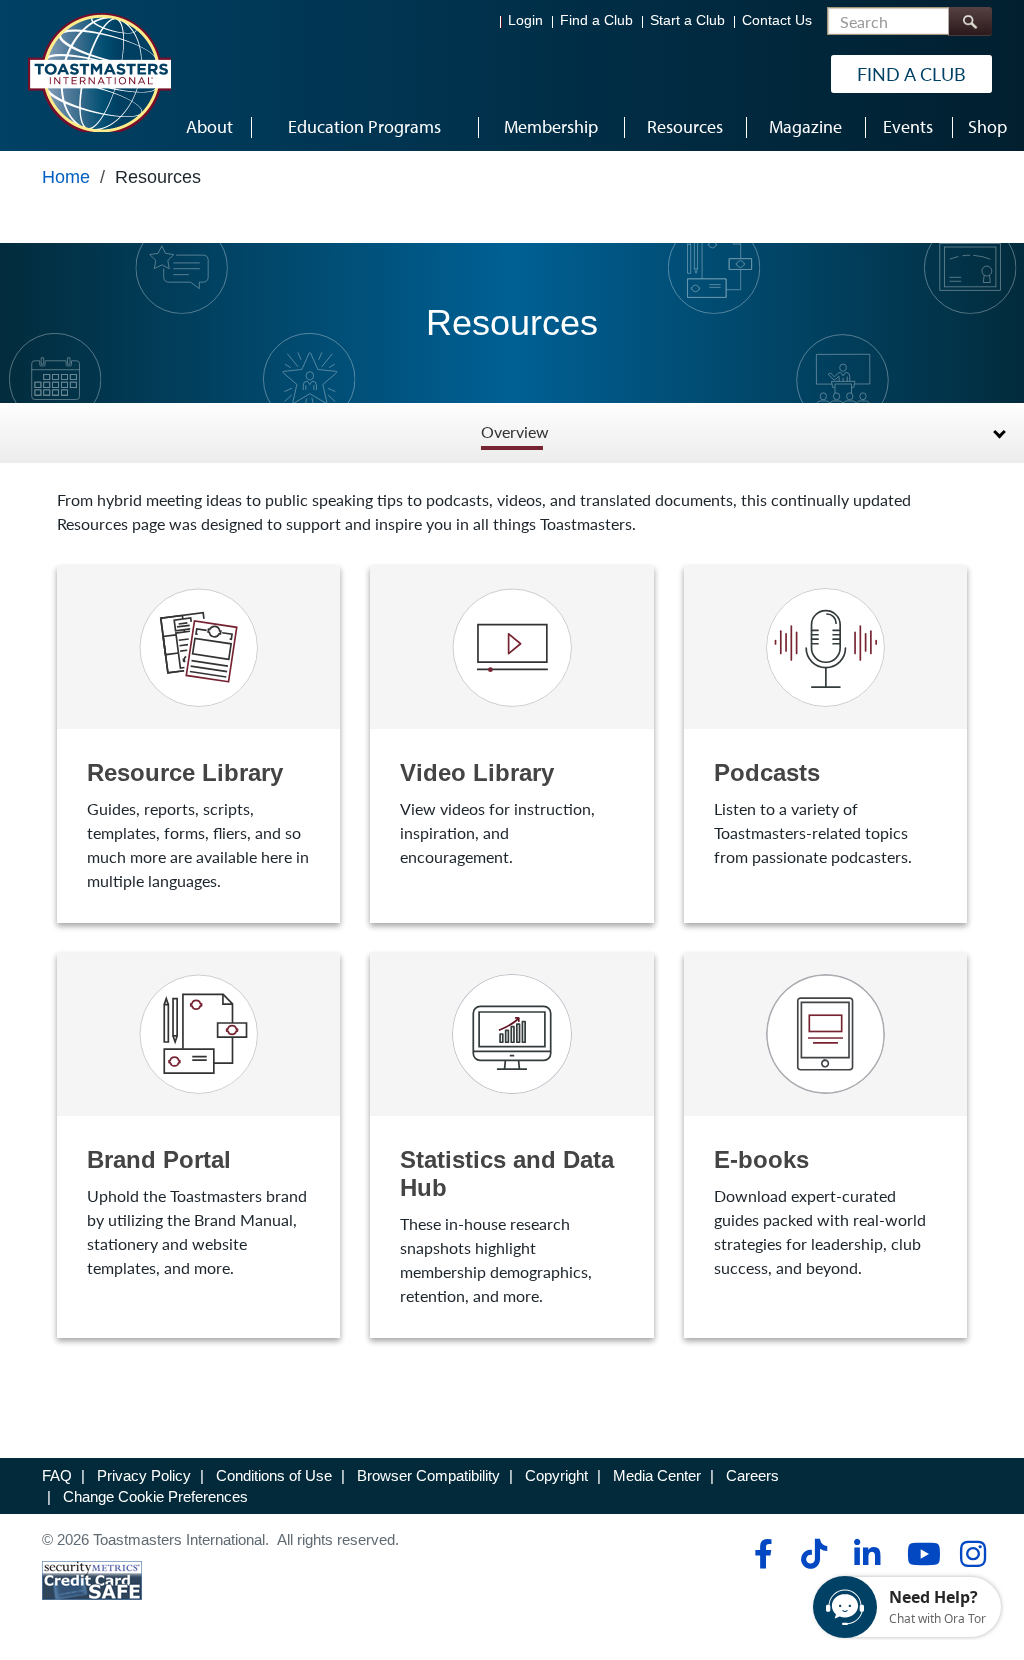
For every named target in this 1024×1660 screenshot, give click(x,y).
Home (66, 177)
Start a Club (687, 20)
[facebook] (760, 1554)
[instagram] (972, 1554)
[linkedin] (866, 1554)
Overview (515, 432)
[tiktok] (813, 1554)
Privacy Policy (144, 1475)
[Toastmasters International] (99, 72)
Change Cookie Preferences (155, 1496)
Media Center (657, 1475)
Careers (752, 1475)
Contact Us (777, 20)
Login (525, 20)
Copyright (556, 1475)
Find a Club (596, 20)
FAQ (57, 1475)
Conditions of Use (274, 1475)
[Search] (970, 21)
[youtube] (919, 1554)
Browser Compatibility (428, 1475)
